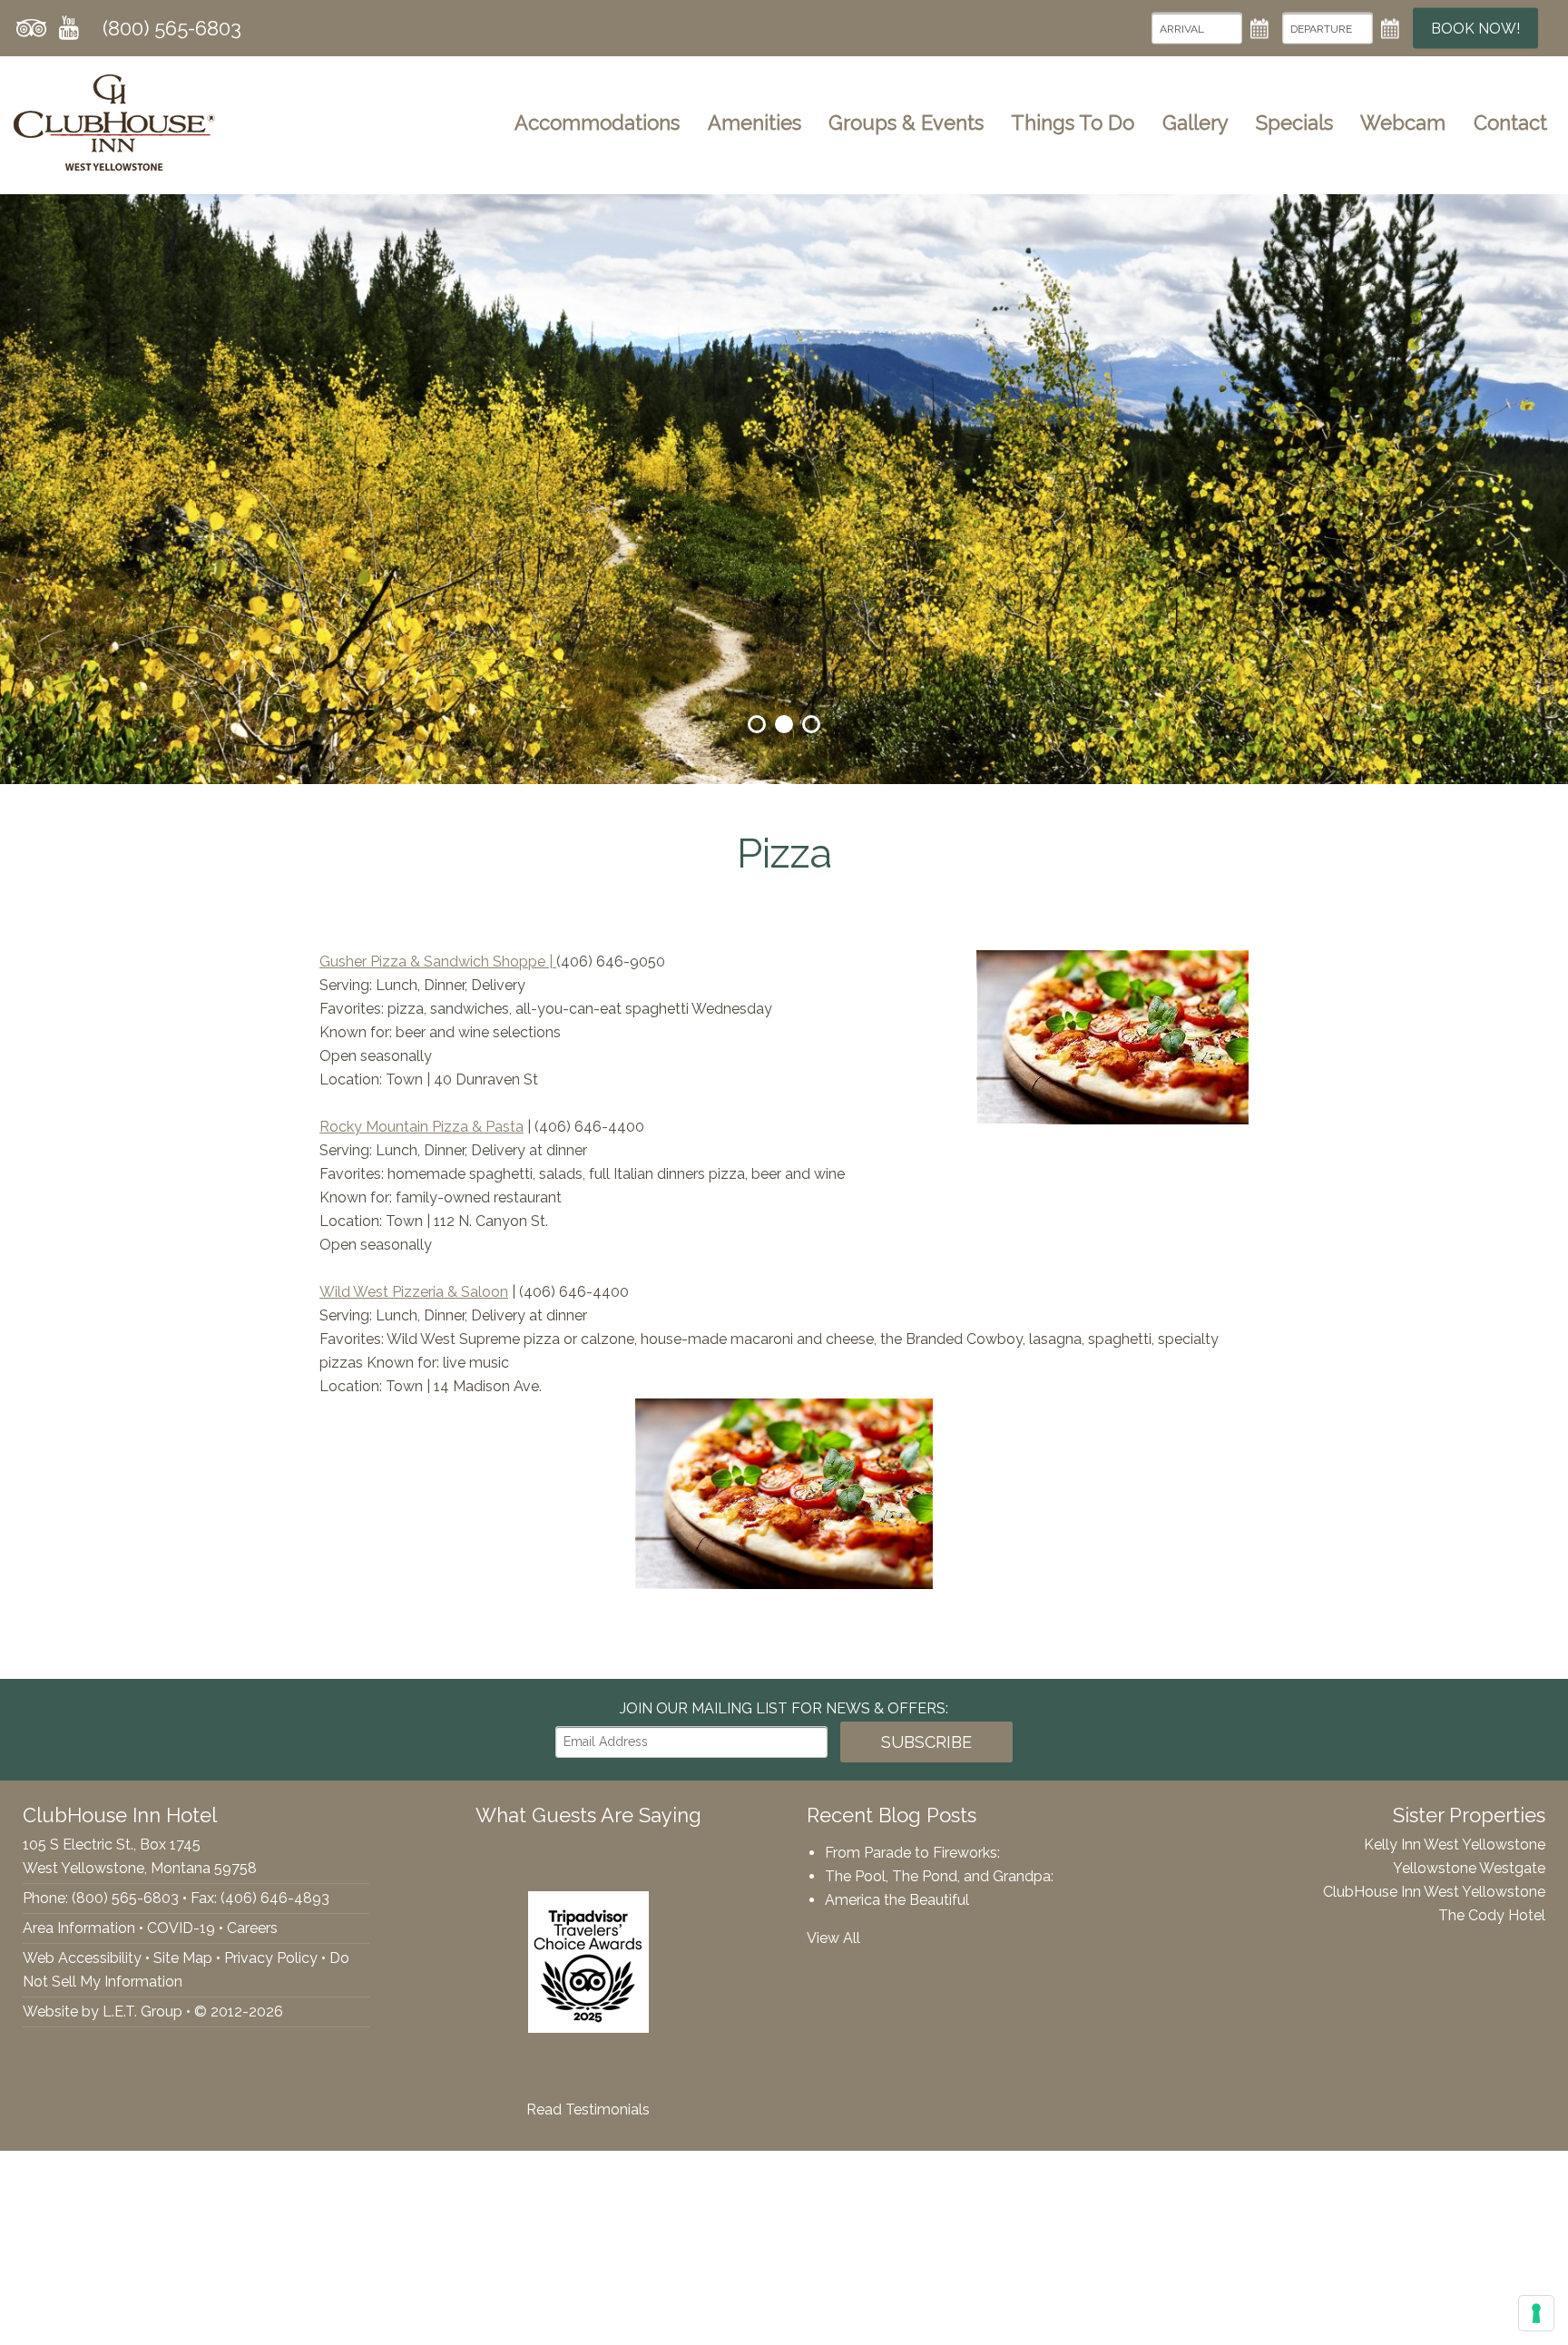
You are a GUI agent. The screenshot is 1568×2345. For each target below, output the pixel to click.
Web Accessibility (82, 1958)
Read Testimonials (588, 2110)
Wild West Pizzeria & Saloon (414, 1292)
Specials (1294, 123)
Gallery (1196, 123)
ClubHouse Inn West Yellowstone (1434, 1892)
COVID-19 (181, 1928)
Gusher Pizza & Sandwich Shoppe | (438, 962)
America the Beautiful (897, 1900)
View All (833, 1938)
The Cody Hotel (1492, 1915)
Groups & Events (906, 123)
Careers (252, 1928)
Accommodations (597, 123)
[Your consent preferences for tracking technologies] (1536, 2313)
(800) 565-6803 (172, 28)
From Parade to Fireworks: (912, 1853)
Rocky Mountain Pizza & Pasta (421, 1127)
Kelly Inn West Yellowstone (1455, 1845)
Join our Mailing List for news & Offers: (784, 1708)
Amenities (755, 123)
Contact (1510, 123)
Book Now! (1475, 29)
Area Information (79, 1928)
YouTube (69, 28)
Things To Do (1073, 123)
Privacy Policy (271, 1958)
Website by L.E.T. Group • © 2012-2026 (153, 2011)
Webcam (1403, 123)
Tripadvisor (31, 28)
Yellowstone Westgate (1469, 1868)
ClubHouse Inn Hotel (114, 123)
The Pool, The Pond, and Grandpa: (939, 1876)
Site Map (183, 1958)
